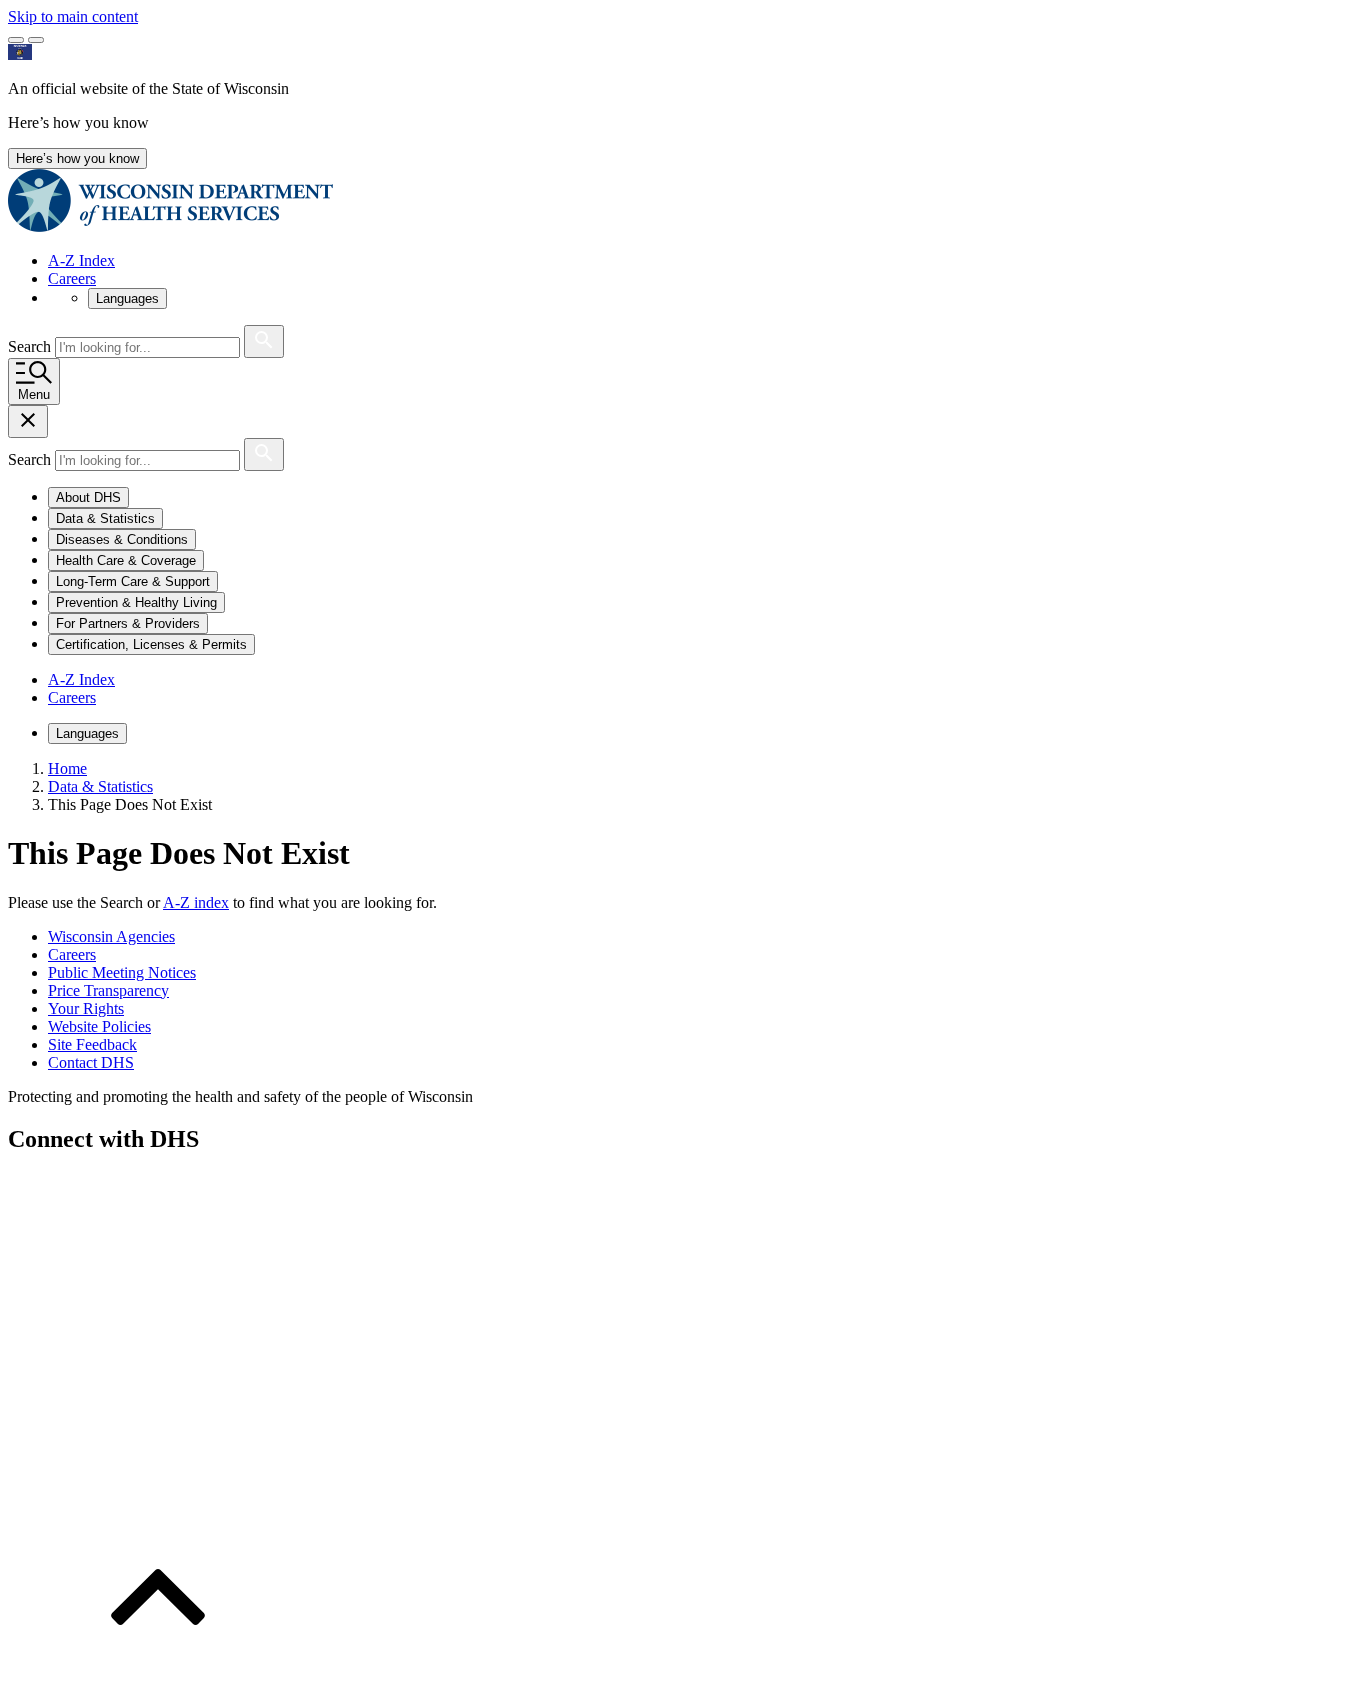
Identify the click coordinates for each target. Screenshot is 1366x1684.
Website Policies (99, 1026)
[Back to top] (158, 1666)
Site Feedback (92, 1044)
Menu (34, 394)
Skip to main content (73, 16)
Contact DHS (91, 1062)
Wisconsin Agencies (111, 936)
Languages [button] (127, 298)
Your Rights (86, 1008)
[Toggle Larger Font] (16, 40)
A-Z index (196, 902)
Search (31, 346)
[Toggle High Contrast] (36, 40)
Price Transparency (108, 990)
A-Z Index (81, 260)
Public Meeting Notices (122, 972)
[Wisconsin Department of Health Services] (170, 226)
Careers (72, 278)
